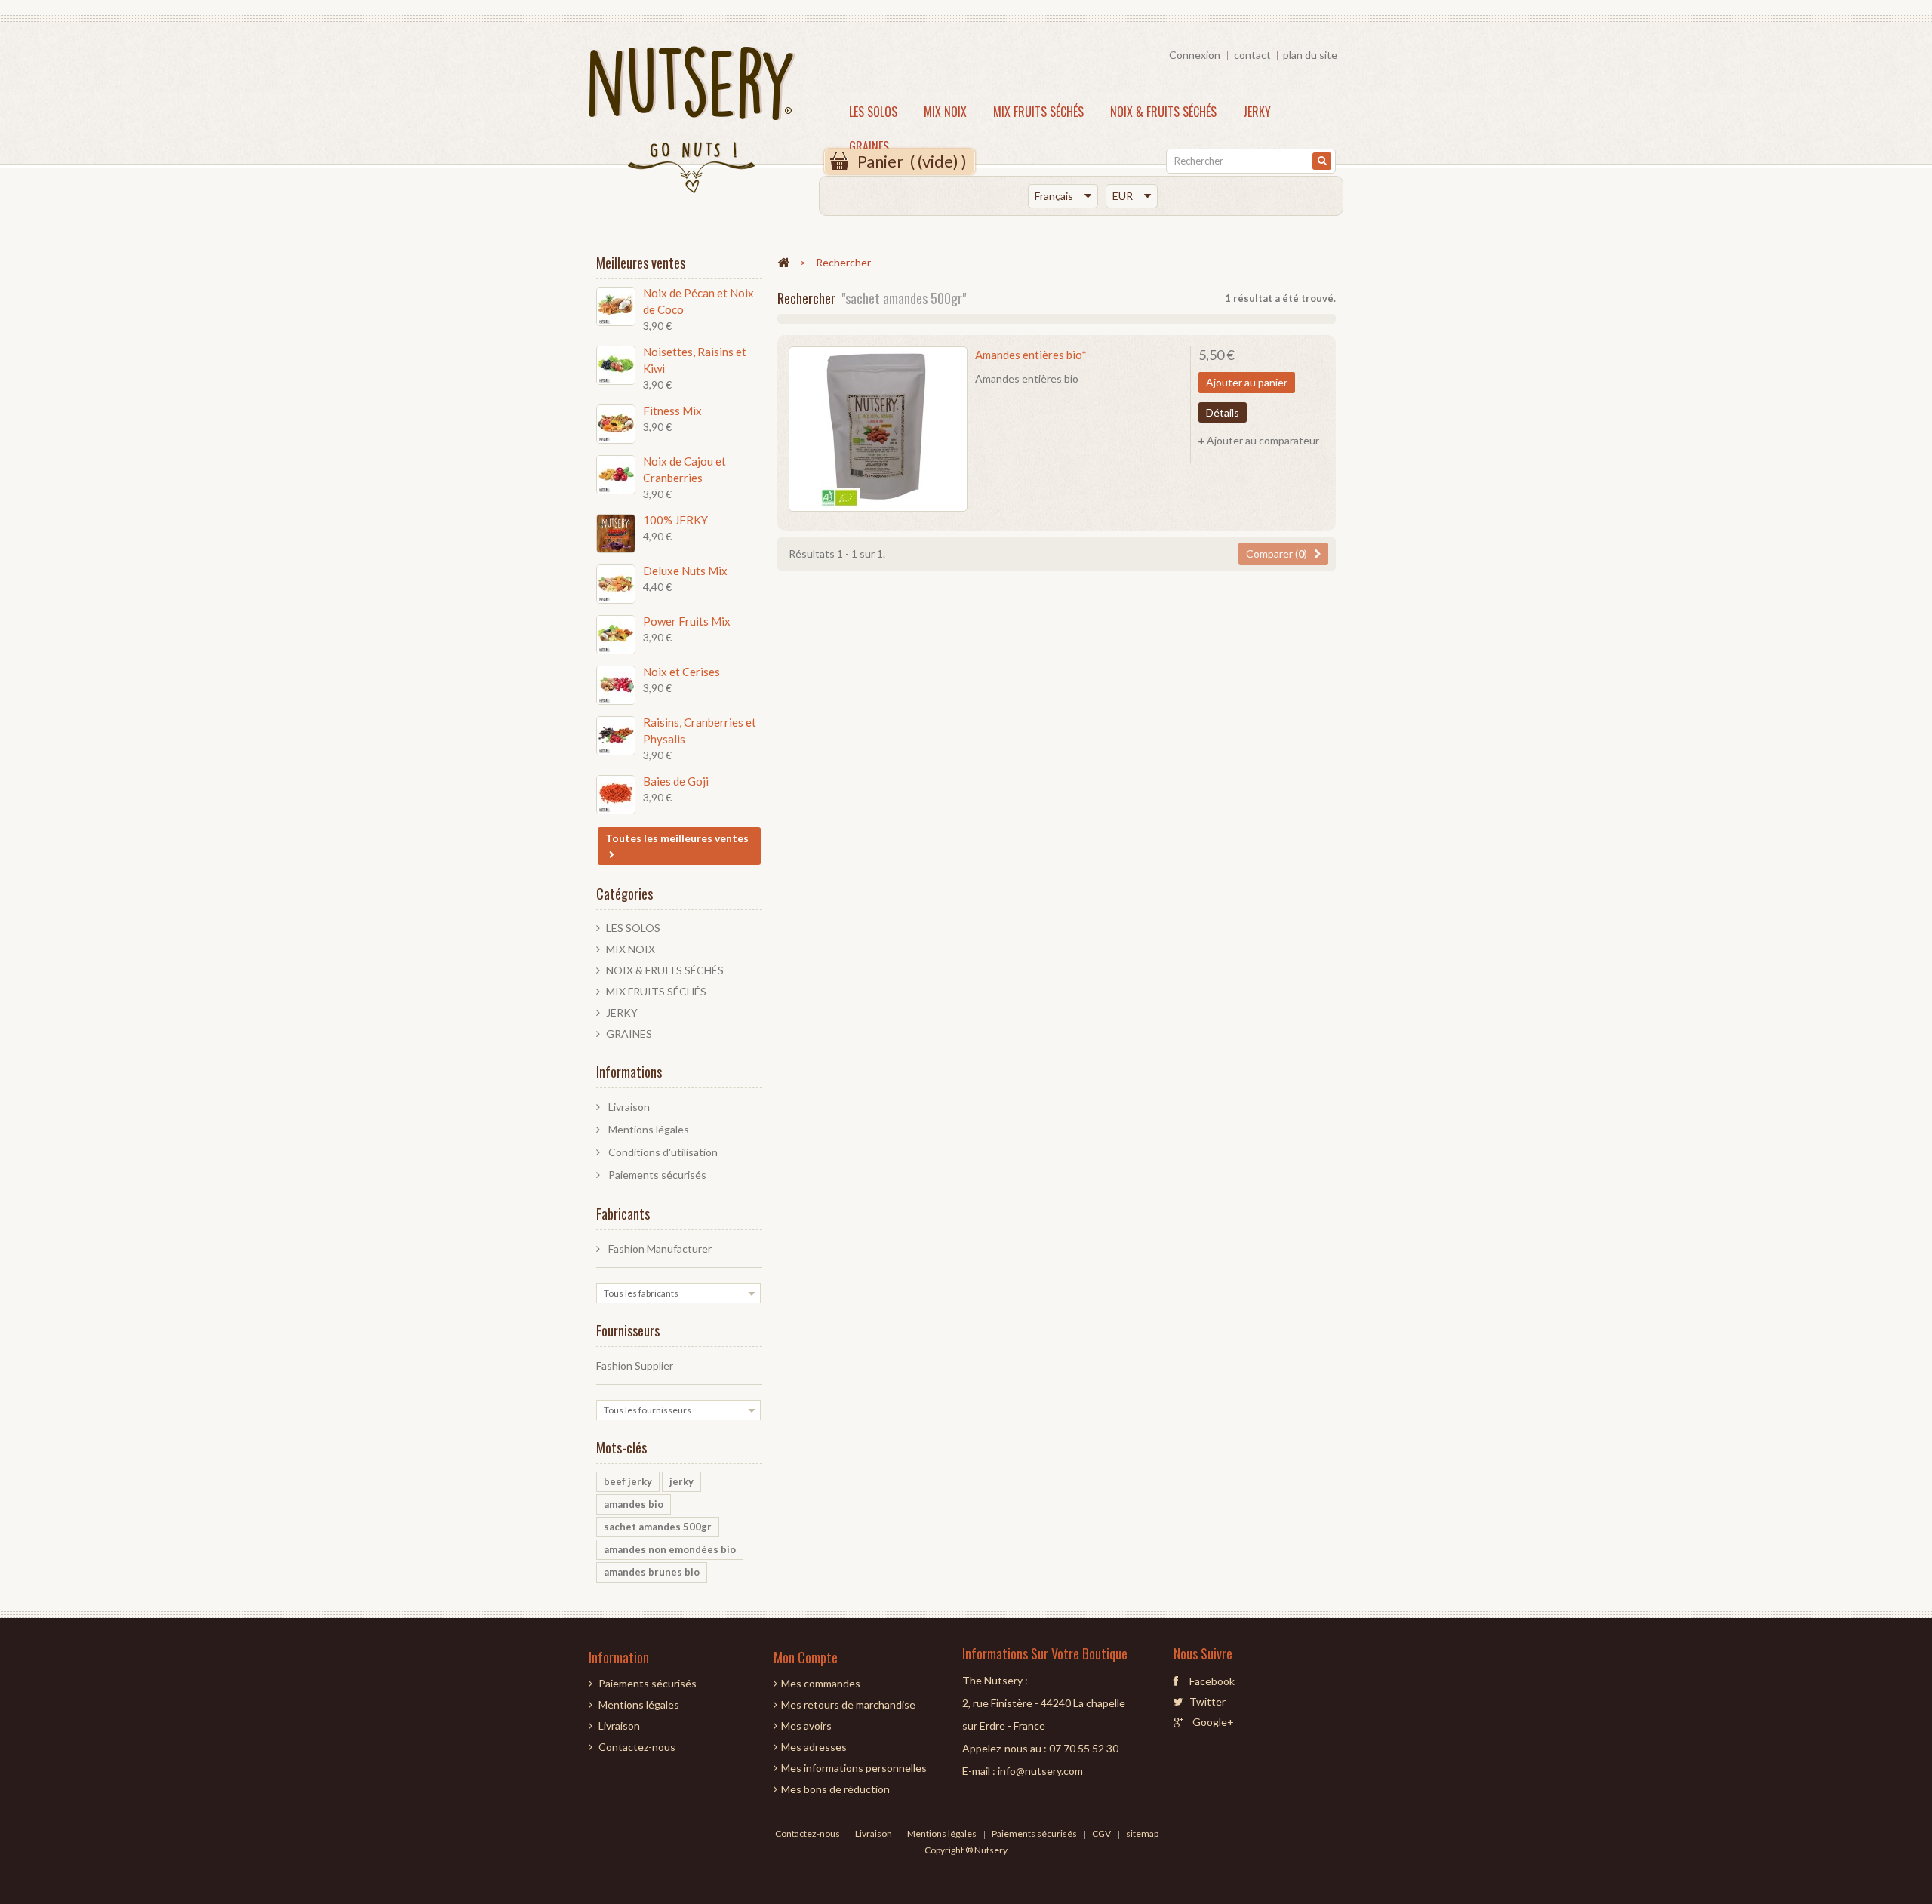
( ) (912, 161)
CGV (1102, 1833)
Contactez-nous (637, 1747)
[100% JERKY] (616, 534)
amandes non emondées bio (670, 1549)
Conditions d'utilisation (662, 1152)
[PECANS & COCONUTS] (616, 306)
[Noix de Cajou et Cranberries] (616, 475)
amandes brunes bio (652, 1572)
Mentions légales (648, 1129)
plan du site (1310, 55)
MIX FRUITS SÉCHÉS (1038, 112)
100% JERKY (675, 520)
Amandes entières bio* (1031, 355)
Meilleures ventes (641, 263)
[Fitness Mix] (616, 424)
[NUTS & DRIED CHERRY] (616, 685)
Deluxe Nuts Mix (685, 571)
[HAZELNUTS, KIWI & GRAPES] (616, 365)
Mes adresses (814, 1747)
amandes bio (634, 1504)
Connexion (1195, 55)
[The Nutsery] (697, 123)
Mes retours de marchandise (848, 1704)
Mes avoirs (806, 1726)
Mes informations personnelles (854, 1768)
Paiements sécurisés (656, 1175)
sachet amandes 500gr (658, 1527)
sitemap (1142, 1833)
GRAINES (869, 146)
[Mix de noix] (616, 584)
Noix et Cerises (681, 672)
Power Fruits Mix (687, 621)
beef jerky (628, 1481)
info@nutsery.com (1040, 1771)
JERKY (1257, 112)
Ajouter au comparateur (1263, 440)
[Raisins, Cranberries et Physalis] (616, 736)
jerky (681, 1481)
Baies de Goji (676, 781)
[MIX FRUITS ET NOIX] (616, 635)
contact (1252, 55)
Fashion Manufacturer (659, 1249)
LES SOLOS (873, 112)
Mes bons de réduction (835, 1789)
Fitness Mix (672, 411)
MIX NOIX (945, 112)
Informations (629, 1072)
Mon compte (806, 1657)
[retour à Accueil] (783, 262)
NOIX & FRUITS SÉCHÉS (1163, 112)
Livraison (628, 1107)
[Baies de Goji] (616, 795)
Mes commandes (821, 1683)
